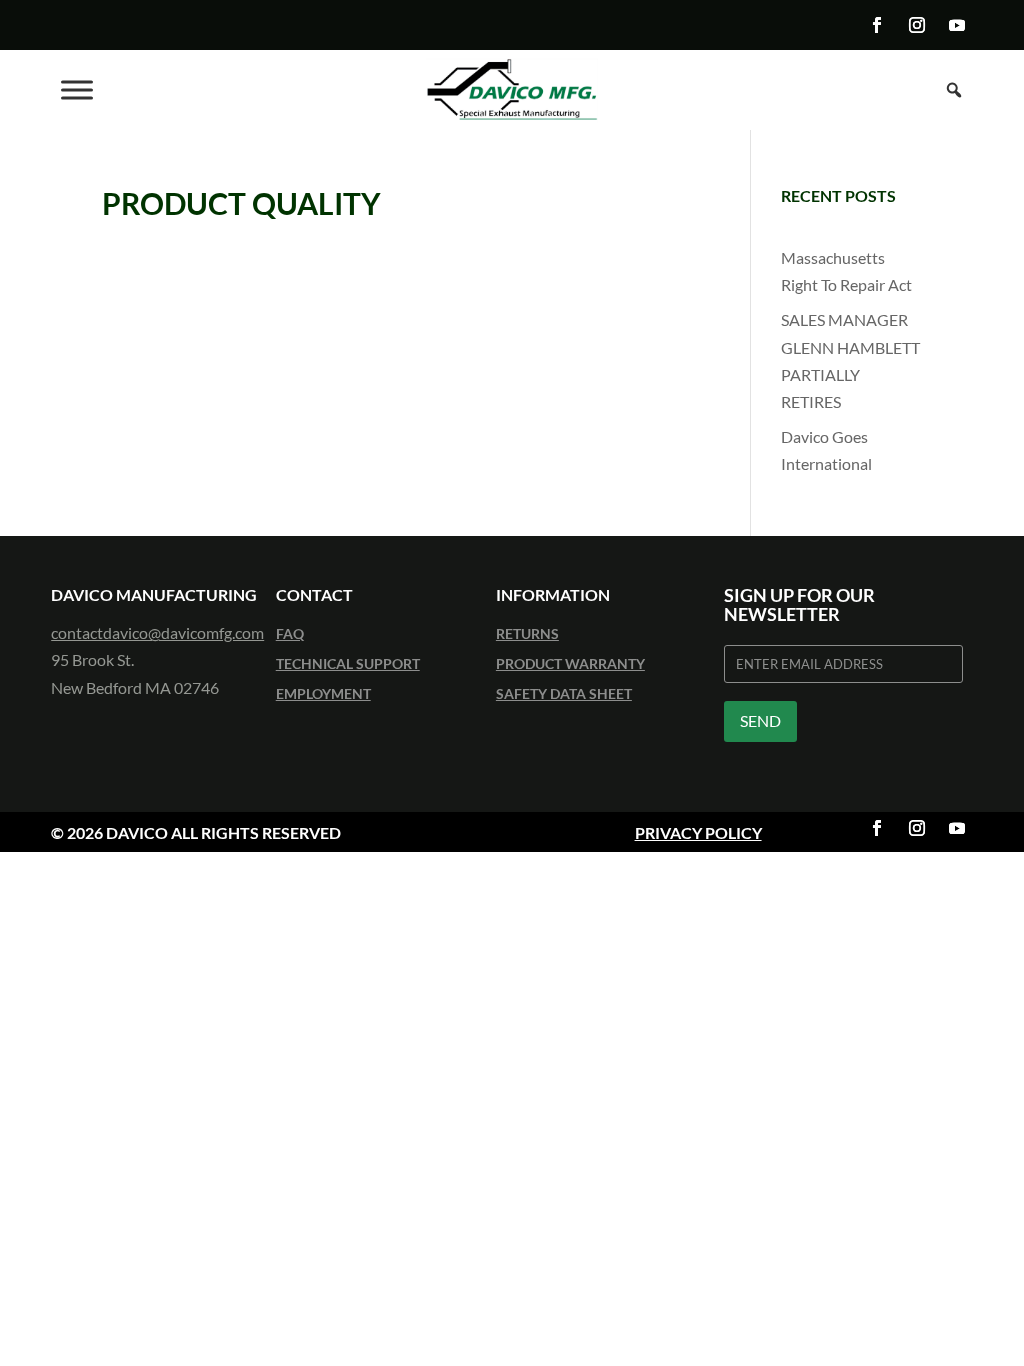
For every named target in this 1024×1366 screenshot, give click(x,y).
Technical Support (348, 664)
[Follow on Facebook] (877, 25)
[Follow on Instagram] (917, 25)
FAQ (290, 634)
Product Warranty (570, 664)
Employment (323, 694)
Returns (527, 634)
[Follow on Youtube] (957, 25)
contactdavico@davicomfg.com (157, 632)
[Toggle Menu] (77, 89)
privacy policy (698, 832)
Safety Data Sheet (564, 694)
